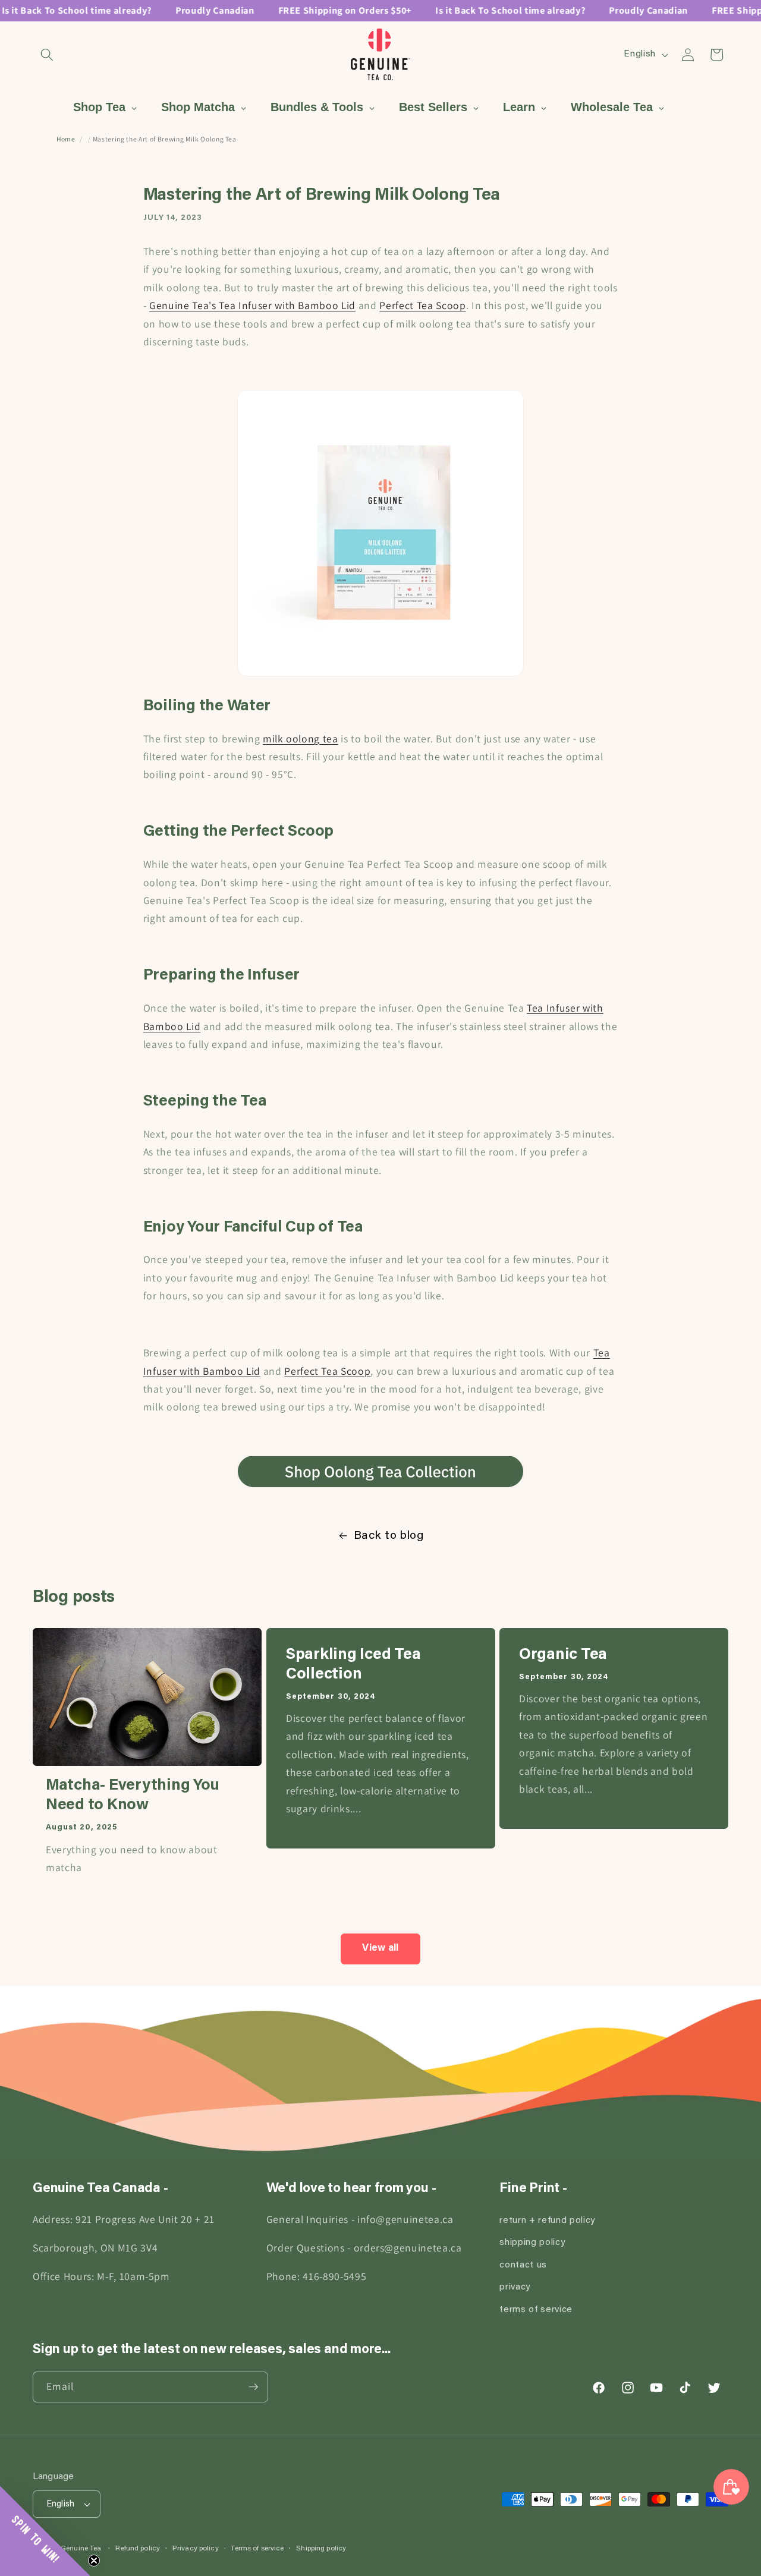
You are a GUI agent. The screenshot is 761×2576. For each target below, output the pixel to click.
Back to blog (389, 1536)
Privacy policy (196, 2549)
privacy (515, 2288)
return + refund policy (547, 2221)
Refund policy (138, 2549)
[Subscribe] (253, 2387)
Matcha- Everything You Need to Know (133, 1796)
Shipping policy (321, 2549)
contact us (523, 2265)
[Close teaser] (94, 2561)
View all (380, 1948)
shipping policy (532, 2243)
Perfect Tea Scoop (422, 306)
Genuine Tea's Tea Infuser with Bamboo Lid (252, 306)
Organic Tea (563, 1655)
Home (66, 139)
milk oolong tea (301, 739)
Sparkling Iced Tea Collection (353, 1665)
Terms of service (257, 2549)
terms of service (536, 2310)
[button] (47, 55)
